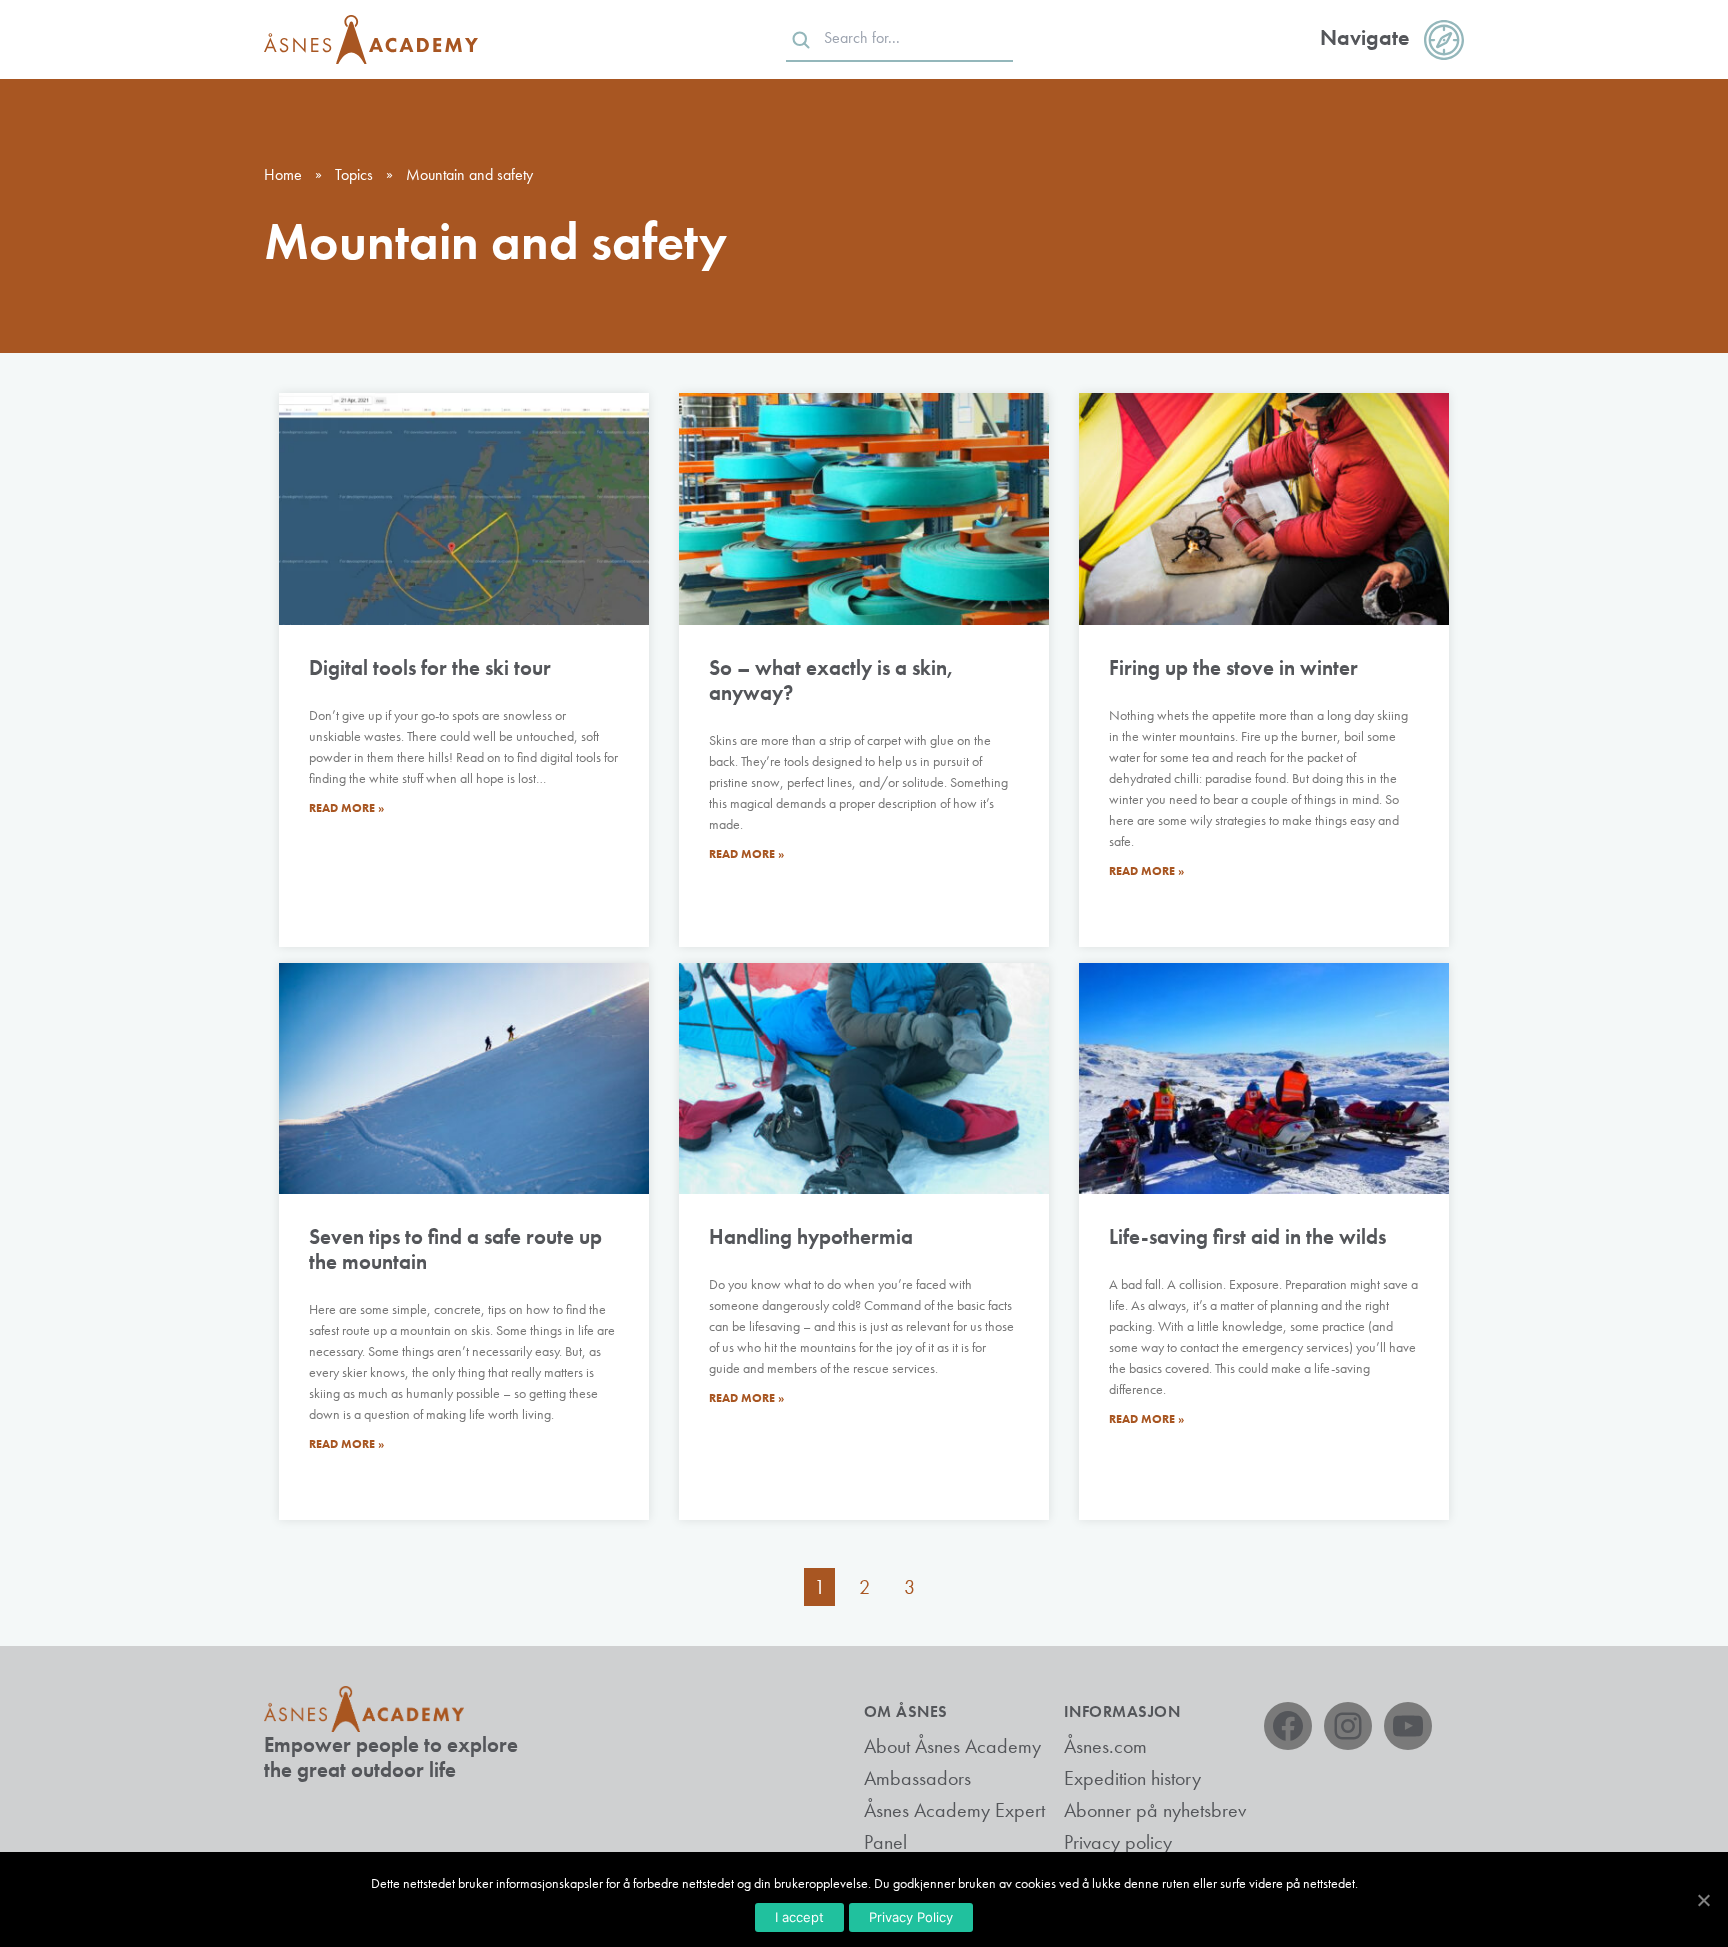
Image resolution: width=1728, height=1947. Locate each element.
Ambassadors (917, 1778)
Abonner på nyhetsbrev (1155, 1810)
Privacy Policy (911, 1917)
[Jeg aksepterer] (1703, 1900)
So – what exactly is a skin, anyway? (831, 680)
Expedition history (1132, 1778)
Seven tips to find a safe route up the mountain (455, 1249)
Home (283, 174)
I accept (799, 1917)
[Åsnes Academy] (371, 39)
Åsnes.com (1105, 1746)
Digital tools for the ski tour (430, 667)
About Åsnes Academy (952, 1746)
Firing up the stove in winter (1233, 667)
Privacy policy (1118, 1842)
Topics (354, 174)
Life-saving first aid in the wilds (1247, 1236)
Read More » (346, 808)
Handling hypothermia (811, 1236)
